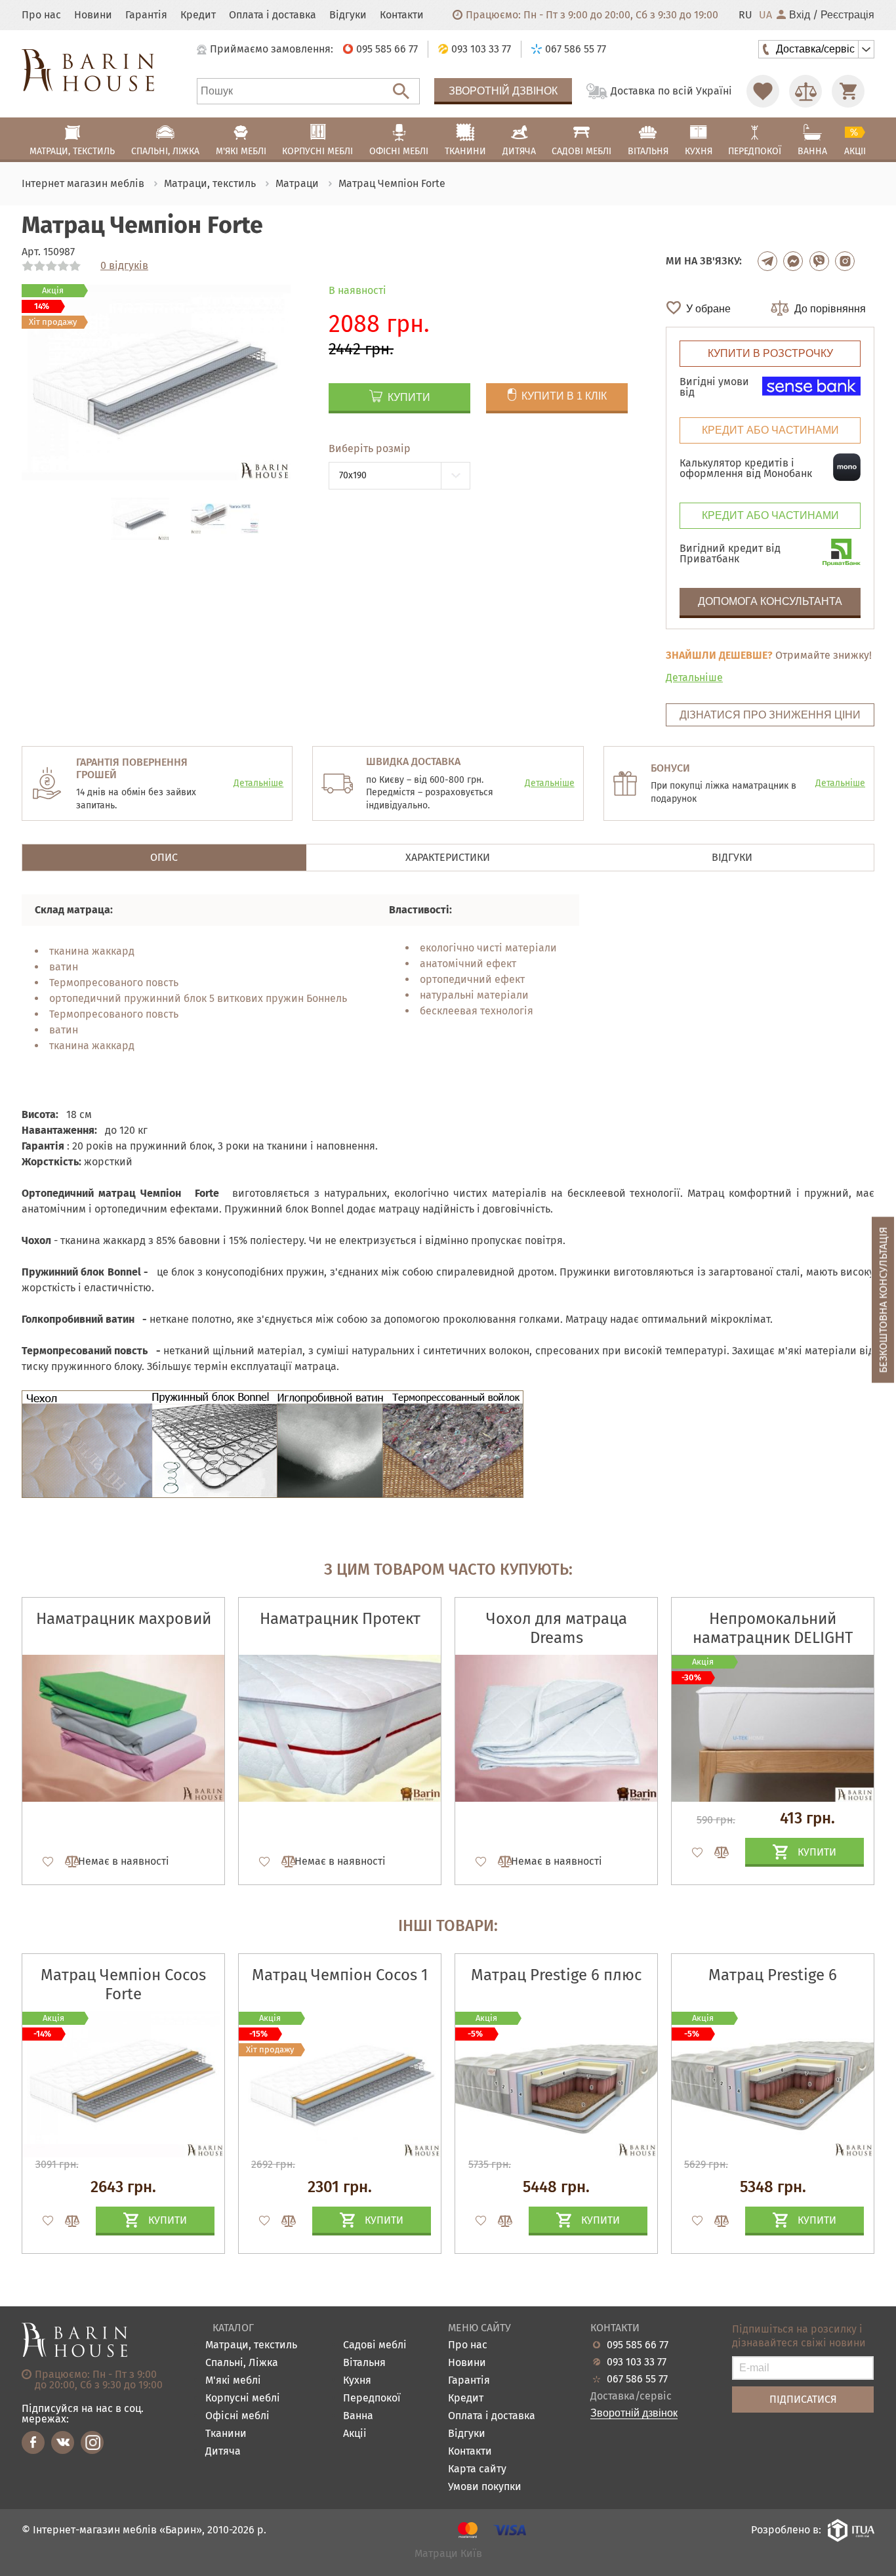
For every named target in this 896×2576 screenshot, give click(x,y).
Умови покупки (485, 2487)
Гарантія (146, 15)
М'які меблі (233, 2381)
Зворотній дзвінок (503, 91)
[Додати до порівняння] (66, 2221)
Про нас (41, 15)
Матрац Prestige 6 (773, 1975)
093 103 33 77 (637, 2362)
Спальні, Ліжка (242, 2363)
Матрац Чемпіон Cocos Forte (123, 1984)
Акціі (355, 2434)
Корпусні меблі (243, 2399)
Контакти (402, 15)
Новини (93, 15)
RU (745, 15)
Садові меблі (375, 2345)
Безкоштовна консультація (883, 1300)
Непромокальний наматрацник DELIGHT (773, 1628)
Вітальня (364, 2363)
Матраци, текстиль (251, 2345)
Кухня (357, 2381)
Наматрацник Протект (340, 1619)
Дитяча (223, 2452)
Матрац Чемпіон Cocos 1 (340, 1975)
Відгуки (348, 15)
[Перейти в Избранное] (763, 91)
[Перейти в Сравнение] (805, 91)
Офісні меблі (237, 2416)
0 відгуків (124, 266)
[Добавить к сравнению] (66, 1861)
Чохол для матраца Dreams (557, 1628)
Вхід (800, 15)
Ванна (358, 2416)
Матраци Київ (448, 2554)
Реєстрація (847, 15)
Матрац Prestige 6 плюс (556, 1975)
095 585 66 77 (638, 2345)
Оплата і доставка (273, 15)
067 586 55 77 (637, 2379)
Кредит (198, 15)
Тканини (226, 2434)
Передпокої (372, 2399)
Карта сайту (477, 2469)
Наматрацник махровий (124, 1619)
